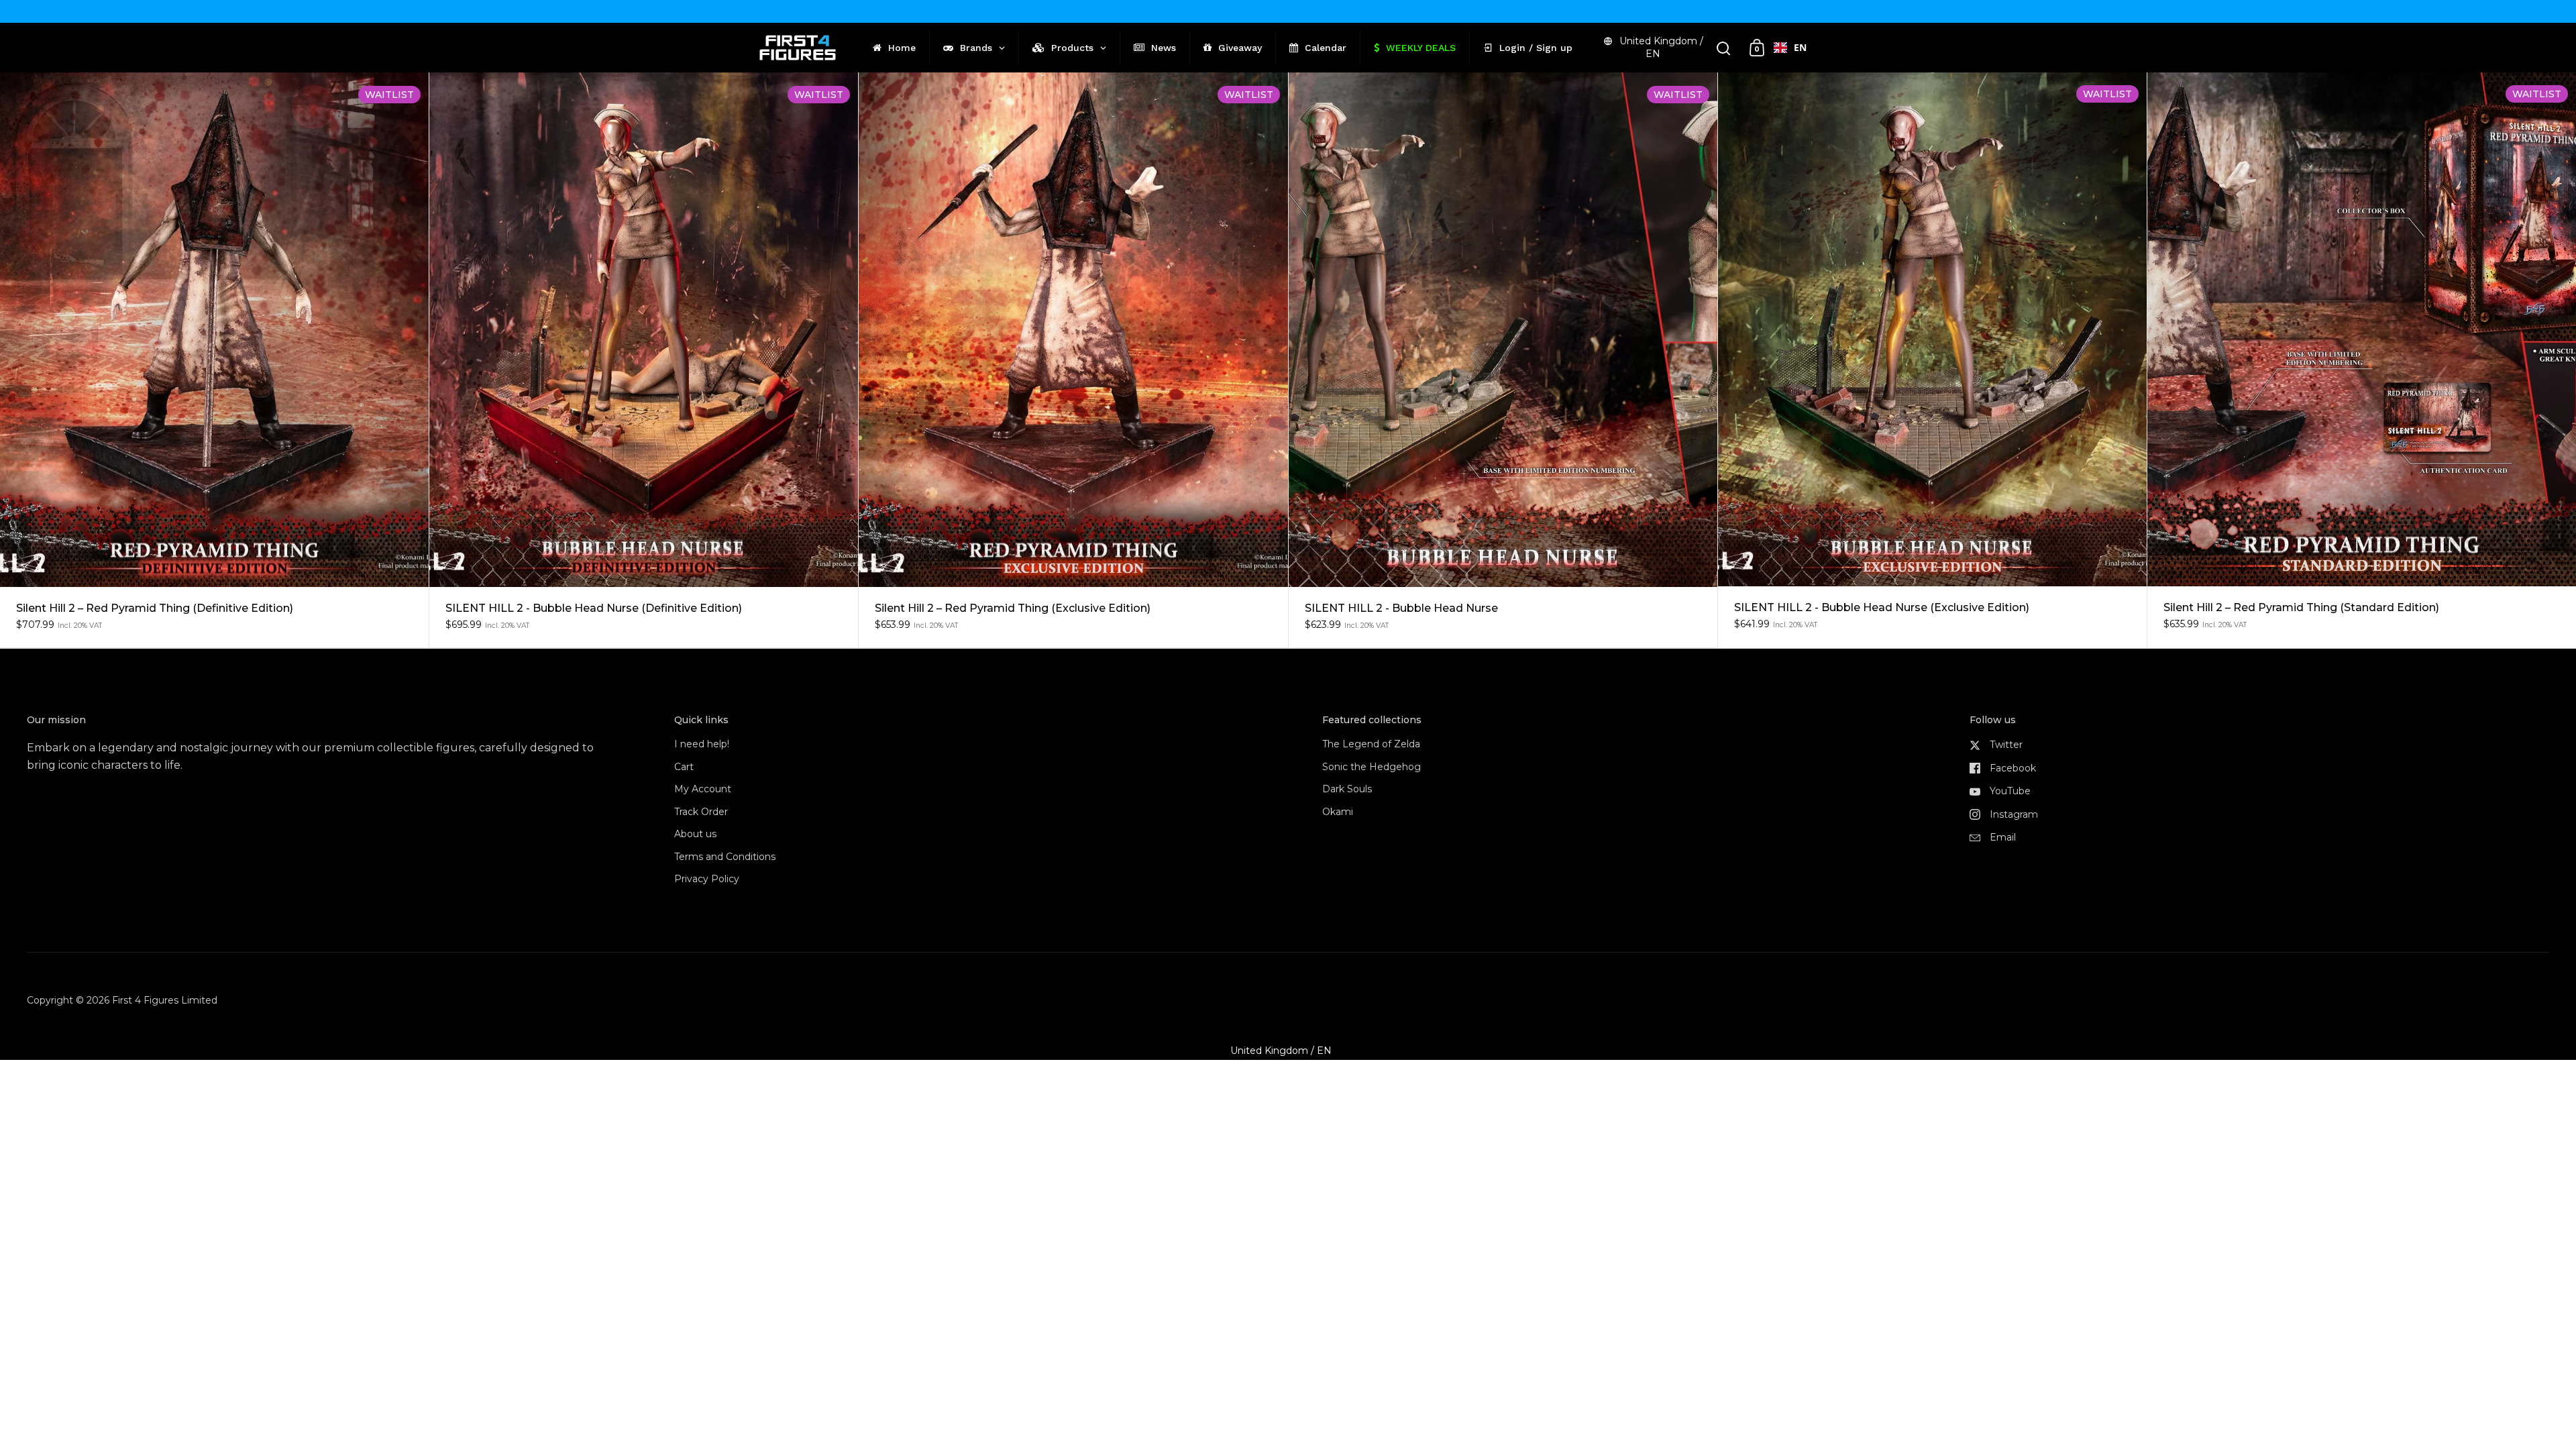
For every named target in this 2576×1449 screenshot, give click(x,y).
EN (1800, 47)
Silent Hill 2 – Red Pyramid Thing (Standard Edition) (2362, 360)
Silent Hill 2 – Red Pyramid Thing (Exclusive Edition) (1073, 360)
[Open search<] (1724, 48)
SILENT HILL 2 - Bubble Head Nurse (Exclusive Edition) (1932, 360)
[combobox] (1790, 48)
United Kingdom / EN (1661, 47)
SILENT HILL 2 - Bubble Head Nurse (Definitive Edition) (644, 360)
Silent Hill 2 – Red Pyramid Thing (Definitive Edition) (214, 360)
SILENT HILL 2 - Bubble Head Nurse (1503, 360)
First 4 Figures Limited (165, 1000)
